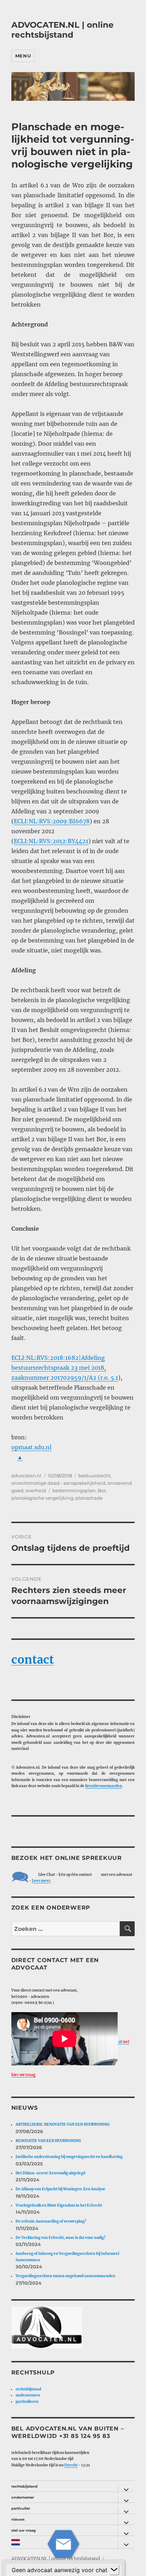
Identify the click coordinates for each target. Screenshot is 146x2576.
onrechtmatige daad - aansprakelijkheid (58, 1483)
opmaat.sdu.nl (31, 1447)
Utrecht (71, 2465)
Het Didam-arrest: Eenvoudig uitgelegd (50, 2173)
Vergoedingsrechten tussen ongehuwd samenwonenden (65, 2276)
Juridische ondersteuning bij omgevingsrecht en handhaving (69, 2157)
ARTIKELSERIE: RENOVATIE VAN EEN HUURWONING (63, 2124)
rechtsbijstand (28, 2389)
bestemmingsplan (74, 1490)
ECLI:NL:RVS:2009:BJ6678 (52, 821)
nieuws (18, 2519)
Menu (23, 56)
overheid (36, 1490)
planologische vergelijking (42, 1498)
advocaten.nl (26, 1476)
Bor (102, 1490)
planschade (89, 1498)
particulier (21, 2508)
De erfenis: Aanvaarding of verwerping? (51, 2221)
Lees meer (41, 1881)
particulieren (27, 2402)
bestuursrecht (94, 1476)
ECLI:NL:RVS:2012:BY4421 (51, 841)
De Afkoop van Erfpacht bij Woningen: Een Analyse (60, 2189)
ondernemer (23, 2497)
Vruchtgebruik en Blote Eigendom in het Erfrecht (59, 2205)
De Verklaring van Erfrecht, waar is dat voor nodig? (61, 2238)
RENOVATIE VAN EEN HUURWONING (48, 2141)
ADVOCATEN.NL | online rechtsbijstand (63, 30)
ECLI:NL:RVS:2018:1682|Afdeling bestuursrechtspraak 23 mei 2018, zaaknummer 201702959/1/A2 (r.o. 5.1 (65, 1368)
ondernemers (28, 2395)
